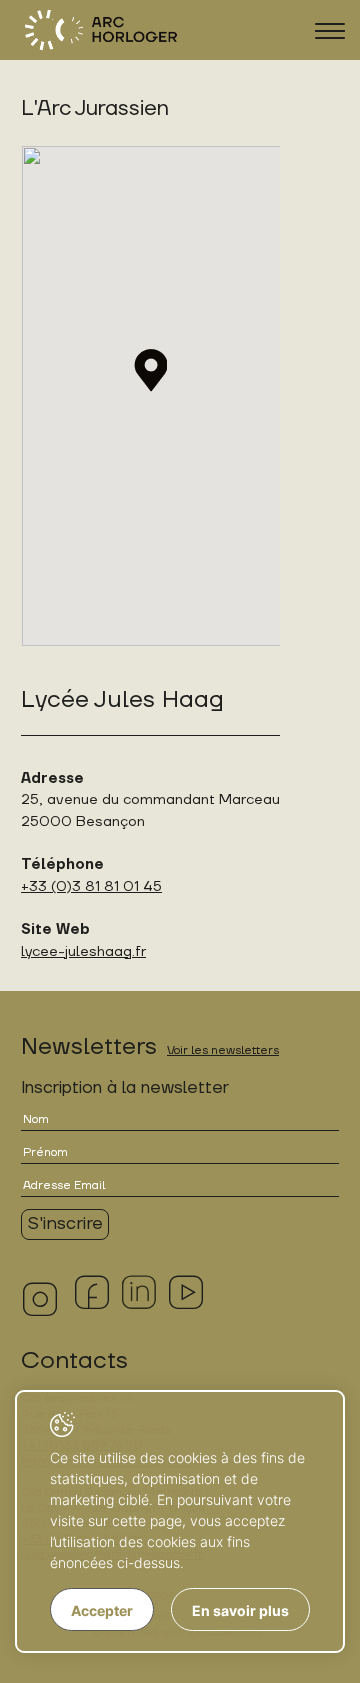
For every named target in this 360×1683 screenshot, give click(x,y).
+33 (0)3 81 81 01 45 (91, 886)
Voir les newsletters (223, 1050)
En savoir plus (240, 1610)
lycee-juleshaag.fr (83, 951)
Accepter (102, 1610)
